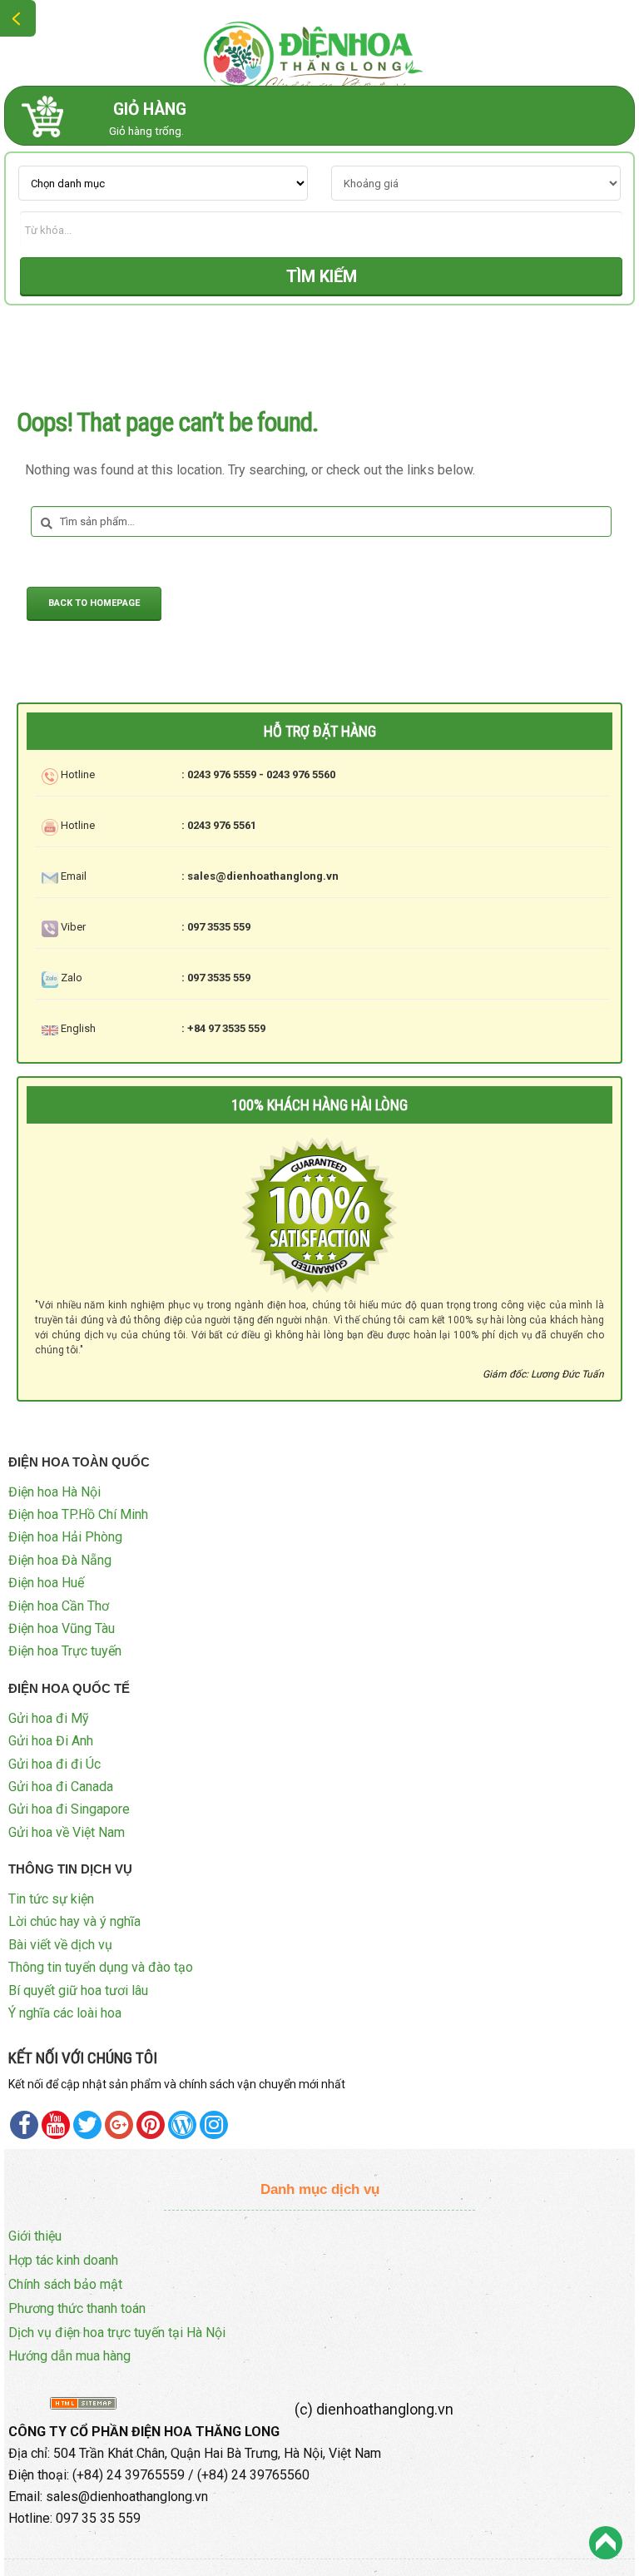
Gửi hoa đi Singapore (69, 1809)
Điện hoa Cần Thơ (59, 1606)
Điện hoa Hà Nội (54, 1492)
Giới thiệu (35, 2236)
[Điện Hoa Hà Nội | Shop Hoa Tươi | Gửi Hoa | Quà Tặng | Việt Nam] (319, 53)
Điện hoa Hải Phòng (65, 1537)
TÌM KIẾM (322, 276)
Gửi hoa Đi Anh (51, 1741)
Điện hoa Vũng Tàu (62, 1628)
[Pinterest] (87, 2125)
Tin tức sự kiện (51, 1899)
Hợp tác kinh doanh (63, 2260)
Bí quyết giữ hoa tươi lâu (78, 1990)
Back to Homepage (94, 603)
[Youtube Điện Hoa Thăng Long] (56, 2125)
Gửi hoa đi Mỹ (49, 1718)
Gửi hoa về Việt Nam (67, 1832)
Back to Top (606, 2543)
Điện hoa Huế (46, 1583)
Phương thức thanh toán (77, 2308)
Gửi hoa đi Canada (61, 1787)
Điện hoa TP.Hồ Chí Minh (78, 1514)
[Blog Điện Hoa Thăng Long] (182, 2125)
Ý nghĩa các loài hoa (65, 2013)
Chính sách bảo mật (65, 2284)
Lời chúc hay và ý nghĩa (74, 1921)
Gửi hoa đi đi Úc (54, 1764)
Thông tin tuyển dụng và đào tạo (101, 1967)
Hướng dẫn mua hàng (69, 2356)
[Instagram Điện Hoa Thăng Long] (214, 2125)
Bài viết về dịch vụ (60, 1945)
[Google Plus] (119, 2125)
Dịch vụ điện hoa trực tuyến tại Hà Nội (117, 2333)
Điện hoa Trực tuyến (65, 1651)
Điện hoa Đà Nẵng (60, 1560)
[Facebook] (24, 2125)
